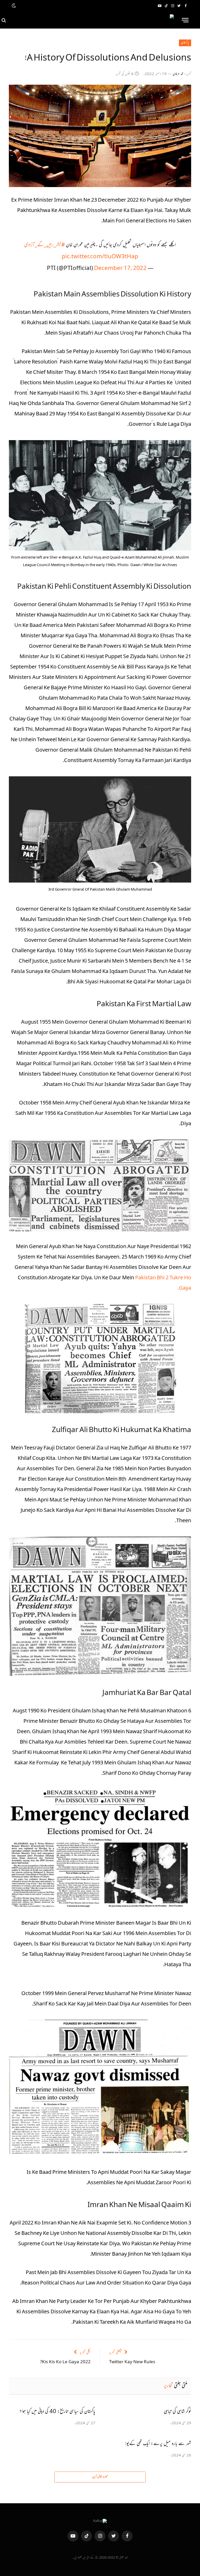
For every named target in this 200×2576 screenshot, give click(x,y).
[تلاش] (4, 20)
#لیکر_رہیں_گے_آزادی (45, 245)
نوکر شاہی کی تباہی (177, 2412)
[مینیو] (185, 20)
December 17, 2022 (120, 269)
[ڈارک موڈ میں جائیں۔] (14, 6)
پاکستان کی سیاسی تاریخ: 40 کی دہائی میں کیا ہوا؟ (57, 2412)
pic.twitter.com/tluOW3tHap (100, 257)
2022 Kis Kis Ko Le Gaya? (65, 2362)
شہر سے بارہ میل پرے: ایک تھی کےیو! (158, 2444)
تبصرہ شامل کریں (100, 2477)
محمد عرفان (178, 74)
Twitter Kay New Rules (132, 2362)
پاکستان (185, 43)
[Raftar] (92, 20)
